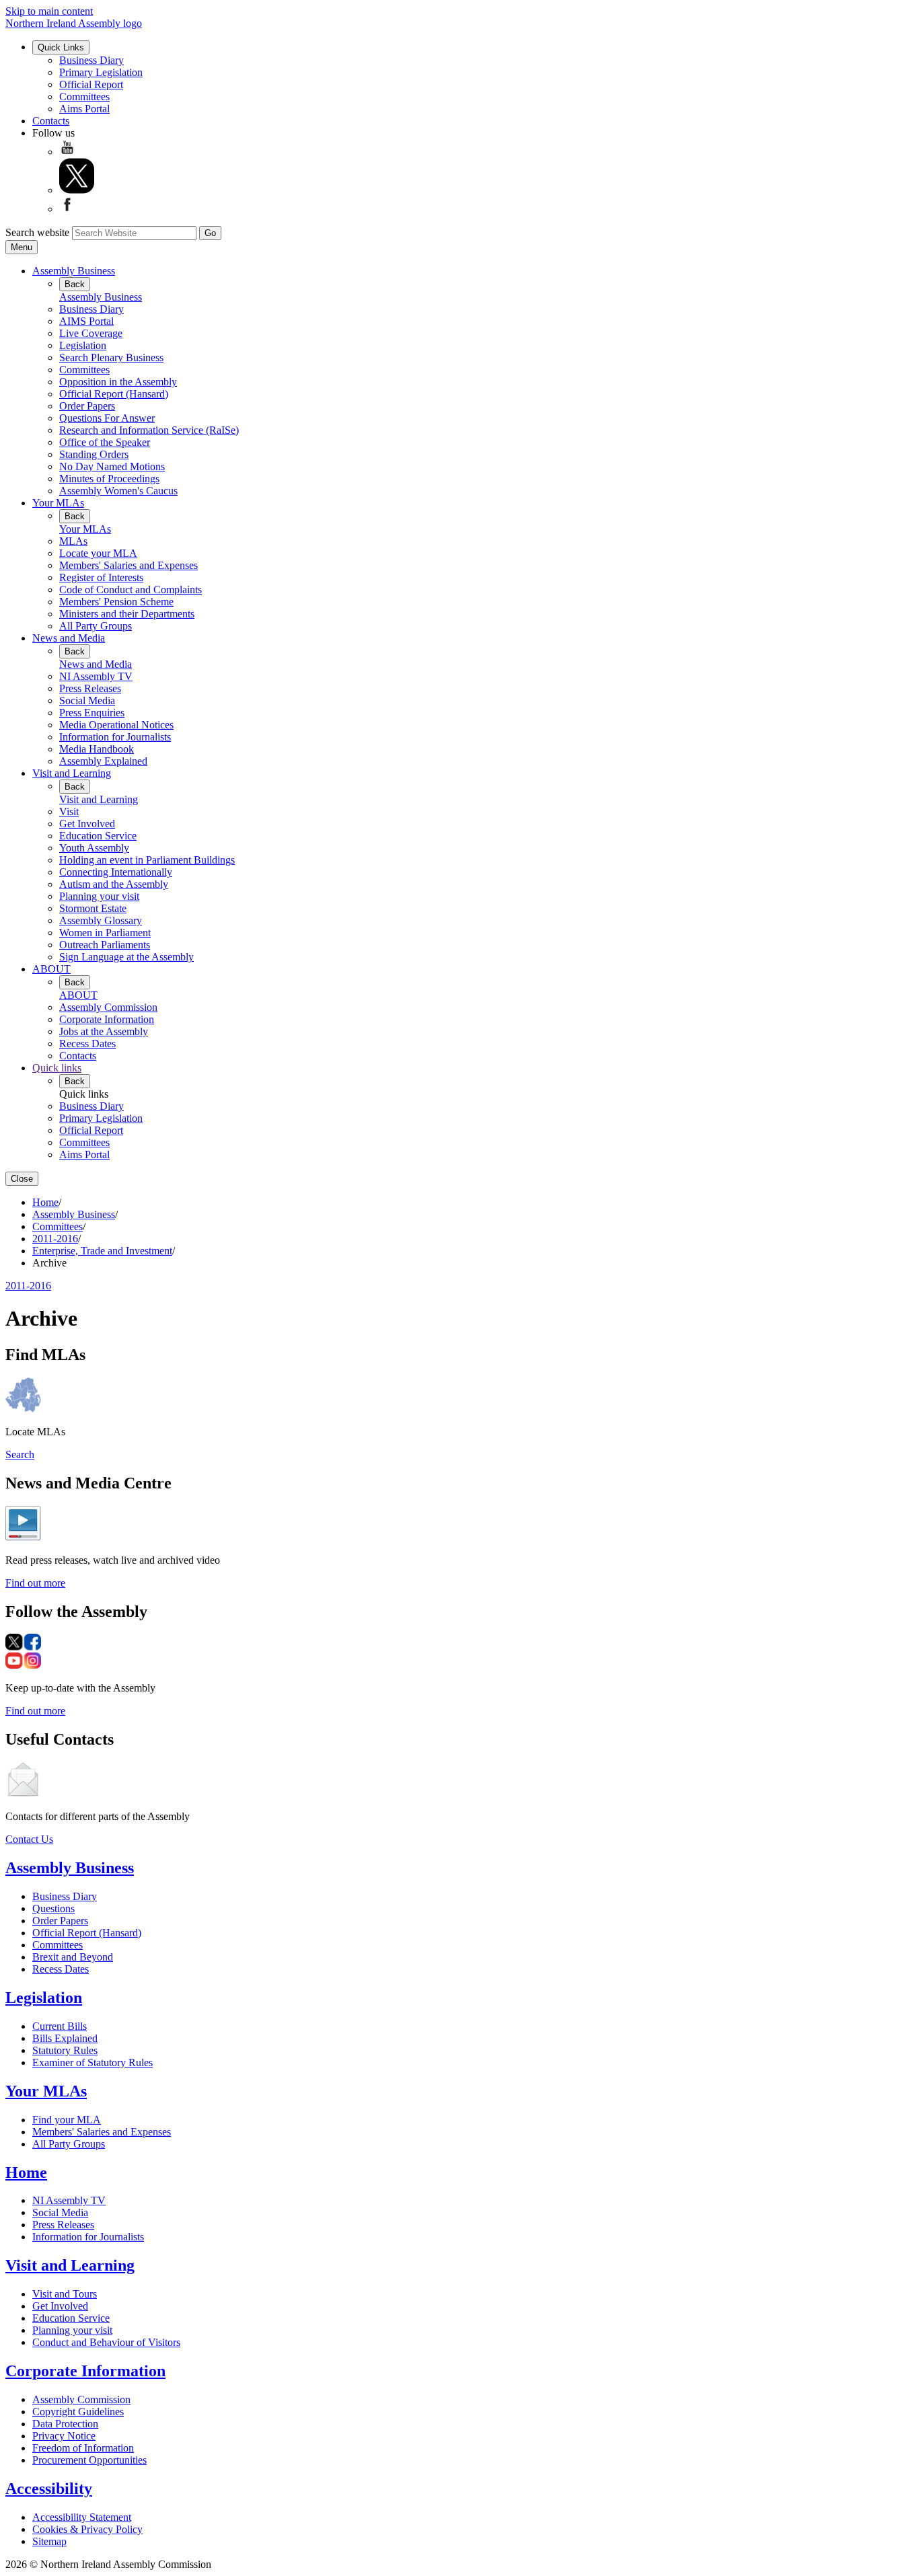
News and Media (69, 638)
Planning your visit (99, 896)
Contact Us (29, 1839)
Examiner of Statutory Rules (93, 2062)
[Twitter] (77, 190)
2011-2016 (55, 1239)
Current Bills (60, 2026)
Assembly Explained (103, 761)
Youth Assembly (94, 848)
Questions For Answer (107, 418)
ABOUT (51, 969)
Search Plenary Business (111, 357)
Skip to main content (49, 11)
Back (75, 284)
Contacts (51, 121)
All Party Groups (96, 626)
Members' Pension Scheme (116, 602)
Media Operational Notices (116, 725)
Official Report (91, 84)
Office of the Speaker (105, 442)
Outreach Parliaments (105, 945)
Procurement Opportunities (89, 2460)
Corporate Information (107, 1019)
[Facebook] (67, 209)
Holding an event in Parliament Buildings (147, 860)
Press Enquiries (92, 713)
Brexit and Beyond (73, 1957)
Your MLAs (58, 503)
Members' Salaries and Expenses (128, 565)
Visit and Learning (72, 773)
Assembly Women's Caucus (118, 491)
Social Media (87, 700)
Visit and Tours (65, 2294)
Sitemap (49, 2541)
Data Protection (65, 2424)
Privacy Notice (64, 2436)
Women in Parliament (105, 933)
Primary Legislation (101, 72)
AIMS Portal (86, 321)
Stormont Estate (93, 908)
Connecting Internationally (116, 872)
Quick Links (61, 47)
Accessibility (49, 2489)
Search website (37, 232)
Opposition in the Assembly (118, 382)
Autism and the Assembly (114, 884)
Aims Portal (84, 109)
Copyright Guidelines (78, 2412)
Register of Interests (101, 577)
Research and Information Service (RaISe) (149, 430)
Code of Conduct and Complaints (131, 590)
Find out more (35, 1583)
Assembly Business (74, 271)
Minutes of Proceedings (109, 479)
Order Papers (87, 406)
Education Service (98, 836)
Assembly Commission (108, 1007)
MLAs (73, 541)
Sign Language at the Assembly (126, 957)
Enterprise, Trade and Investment (102, 1251)
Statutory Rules (65, 2050)
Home (45, 1202)
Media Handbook (97, 749)
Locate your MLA (98, 553)
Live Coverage (91, 333)
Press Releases (90, 688)
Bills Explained (65, 2038)
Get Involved (87, 824)
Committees (84, 97)
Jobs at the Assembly (104, 1031)
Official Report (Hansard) (114, 394)
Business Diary (91, 60)
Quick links (57, 1068)
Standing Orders (94, 454)
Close (22, 1179)
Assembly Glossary (101, 920)
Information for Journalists (115, 737)
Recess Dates (87, 1044)
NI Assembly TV (96, 676)
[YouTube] (67, 152)
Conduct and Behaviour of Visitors (106, 2342)
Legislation (83, 345)
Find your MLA (67, 2120)
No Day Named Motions (112, 466)
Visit (69, 811)
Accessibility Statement (82, 2517)
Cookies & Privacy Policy (87, 2529)
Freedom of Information (83, 2448)
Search (20, 1454)
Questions (53, 1908)
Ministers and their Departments (127, 614)
